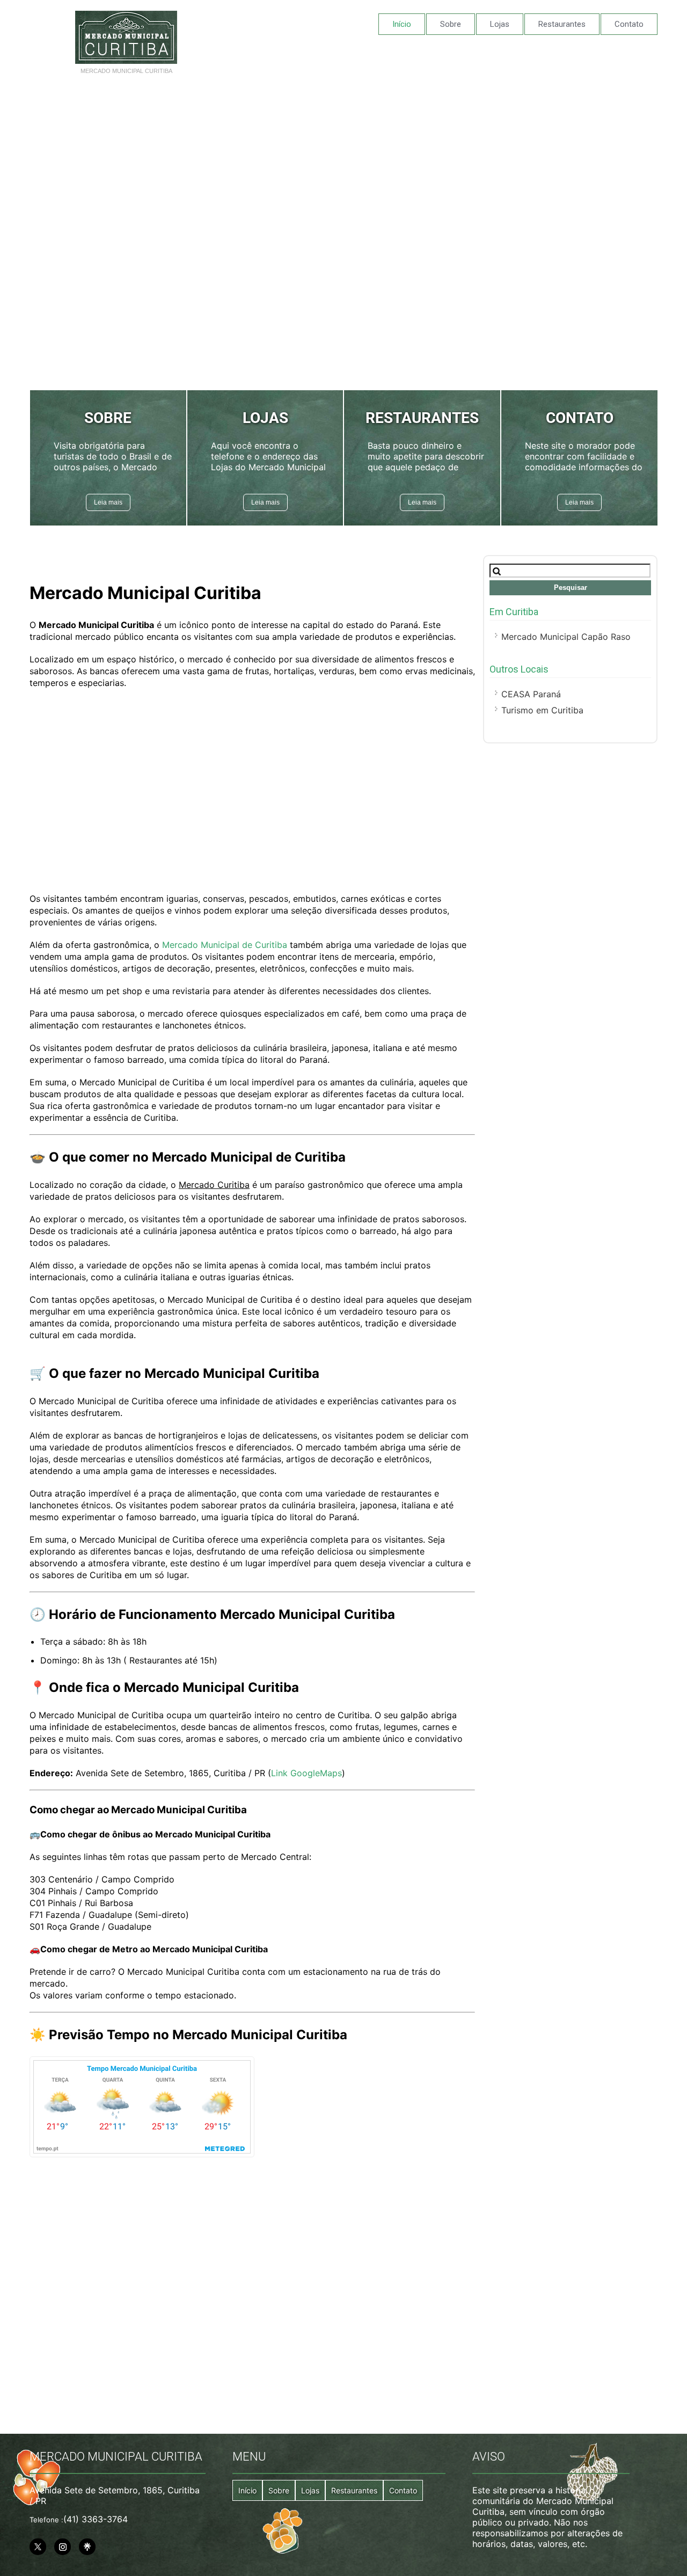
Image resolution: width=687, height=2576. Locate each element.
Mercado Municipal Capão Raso (566, 637)
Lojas (500, 24)
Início (402, 24)
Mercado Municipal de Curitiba (225, 945)
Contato (629, 24)
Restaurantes (562, 24)
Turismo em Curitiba (542, 710)
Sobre (451, 24)
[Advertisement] (343, 162)
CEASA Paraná (531, 694)
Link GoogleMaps (306, 1773)
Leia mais (108, 502)
